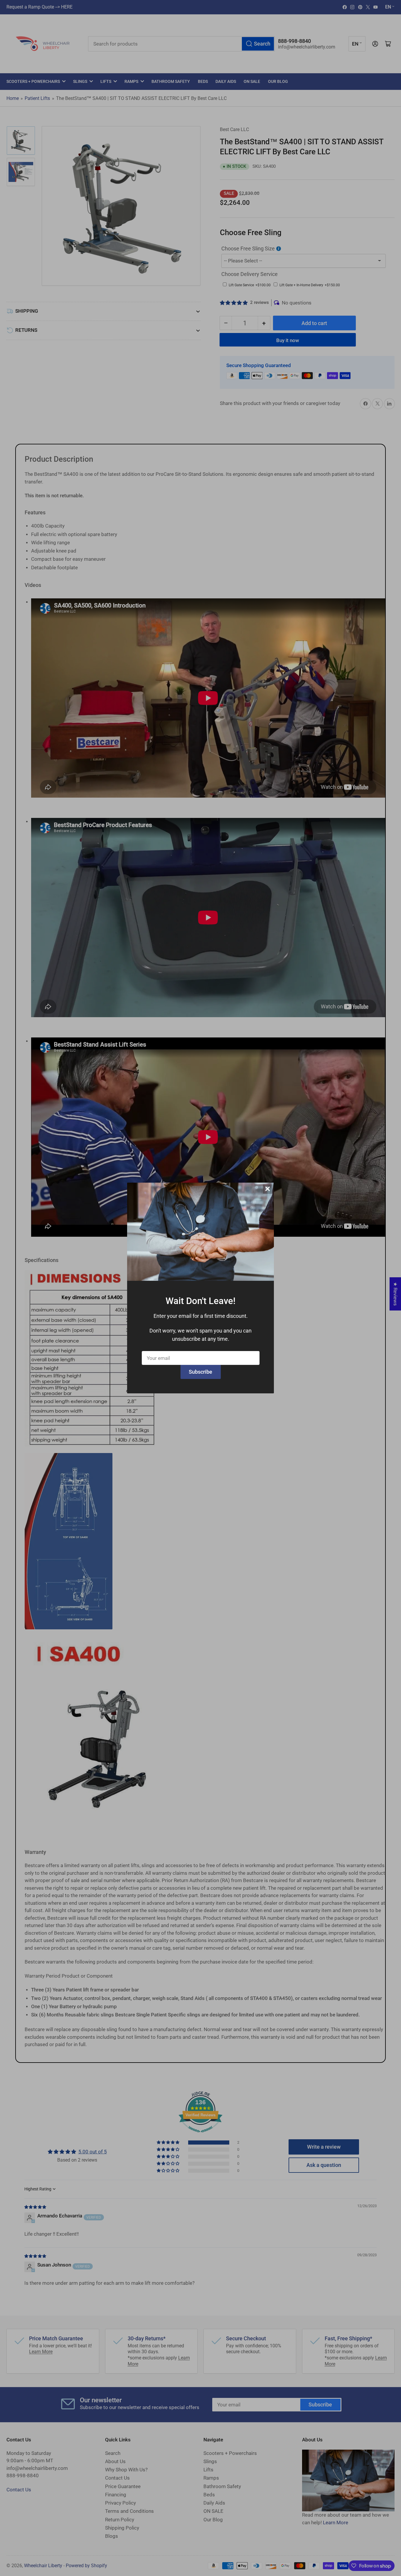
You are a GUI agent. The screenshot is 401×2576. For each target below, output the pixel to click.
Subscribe (201, 1372)
